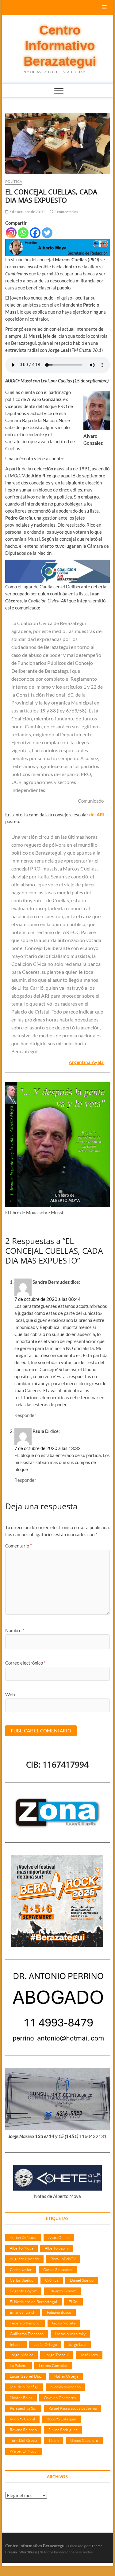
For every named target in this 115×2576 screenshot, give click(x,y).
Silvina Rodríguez (63, 2430)
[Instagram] (11, 233)
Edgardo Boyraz (23, 2291)
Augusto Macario (24, 2259)
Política (14, 181)
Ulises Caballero (84, 2440)
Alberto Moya (21, 2248)
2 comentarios (66, 212)
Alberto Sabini (57, 2248)
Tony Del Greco (23, 2440)
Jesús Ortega (45, 2344)
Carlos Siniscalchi (58, 2269)
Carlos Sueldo (22, 2280)
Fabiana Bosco (59, 2312)
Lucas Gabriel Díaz (26, 2376)
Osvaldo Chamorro (60, 2398)
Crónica (52, 2280)
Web (10, 1695)
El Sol (73, 2302)
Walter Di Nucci (24, 2451)
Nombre (15, 1630)
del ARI (97, 815)
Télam (54, 2440)
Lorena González (53, 2365)
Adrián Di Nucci (23, 2237)
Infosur (16, 2344)
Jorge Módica (21, 2355)
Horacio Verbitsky (70, 2334)
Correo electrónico (25, 1663)
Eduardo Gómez (62, 2291)
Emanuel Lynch (23, 2312)
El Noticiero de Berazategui (33, 2302)
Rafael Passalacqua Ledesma (73, 2408)
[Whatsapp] (23, 233)
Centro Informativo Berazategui (60, 46)
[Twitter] (47, 233)
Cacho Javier (21, 2269)
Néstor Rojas (21, 2398)
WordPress (28, 2552)
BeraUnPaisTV (63, 2259)
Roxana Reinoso (23, 2430)
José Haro (89, 2355)
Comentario (19, 1546)
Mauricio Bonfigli (24, 2387)
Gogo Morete (64, 2323)
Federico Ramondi (25, 2323)
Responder (25, 1415)
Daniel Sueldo (82, 2280)
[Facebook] (35, 233)
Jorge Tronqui (57, 2355)
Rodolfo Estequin (61, 2419)
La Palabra (19, 2365)
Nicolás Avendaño (65, 2387)
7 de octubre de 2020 (27, 212)
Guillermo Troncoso (27, 2334)
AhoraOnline (59, 2237)
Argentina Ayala (86, 1062)
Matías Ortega (66, 2376)
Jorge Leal (77, 2344)
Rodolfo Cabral (22, 2419)
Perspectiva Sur (23, 2408)
